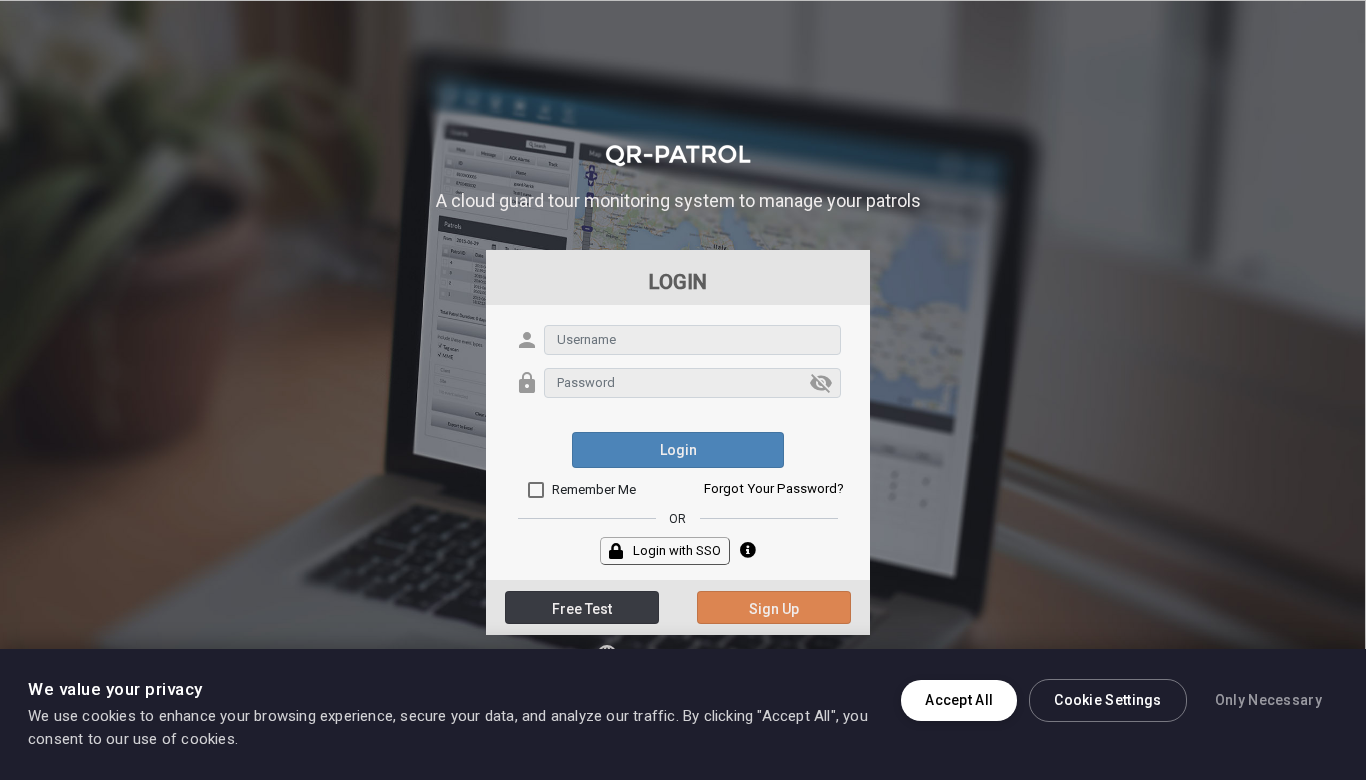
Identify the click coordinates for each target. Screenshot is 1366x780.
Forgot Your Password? (774, 488)
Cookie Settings (1108, 700)
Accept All (959, 700)
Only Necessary (1268, 700)
